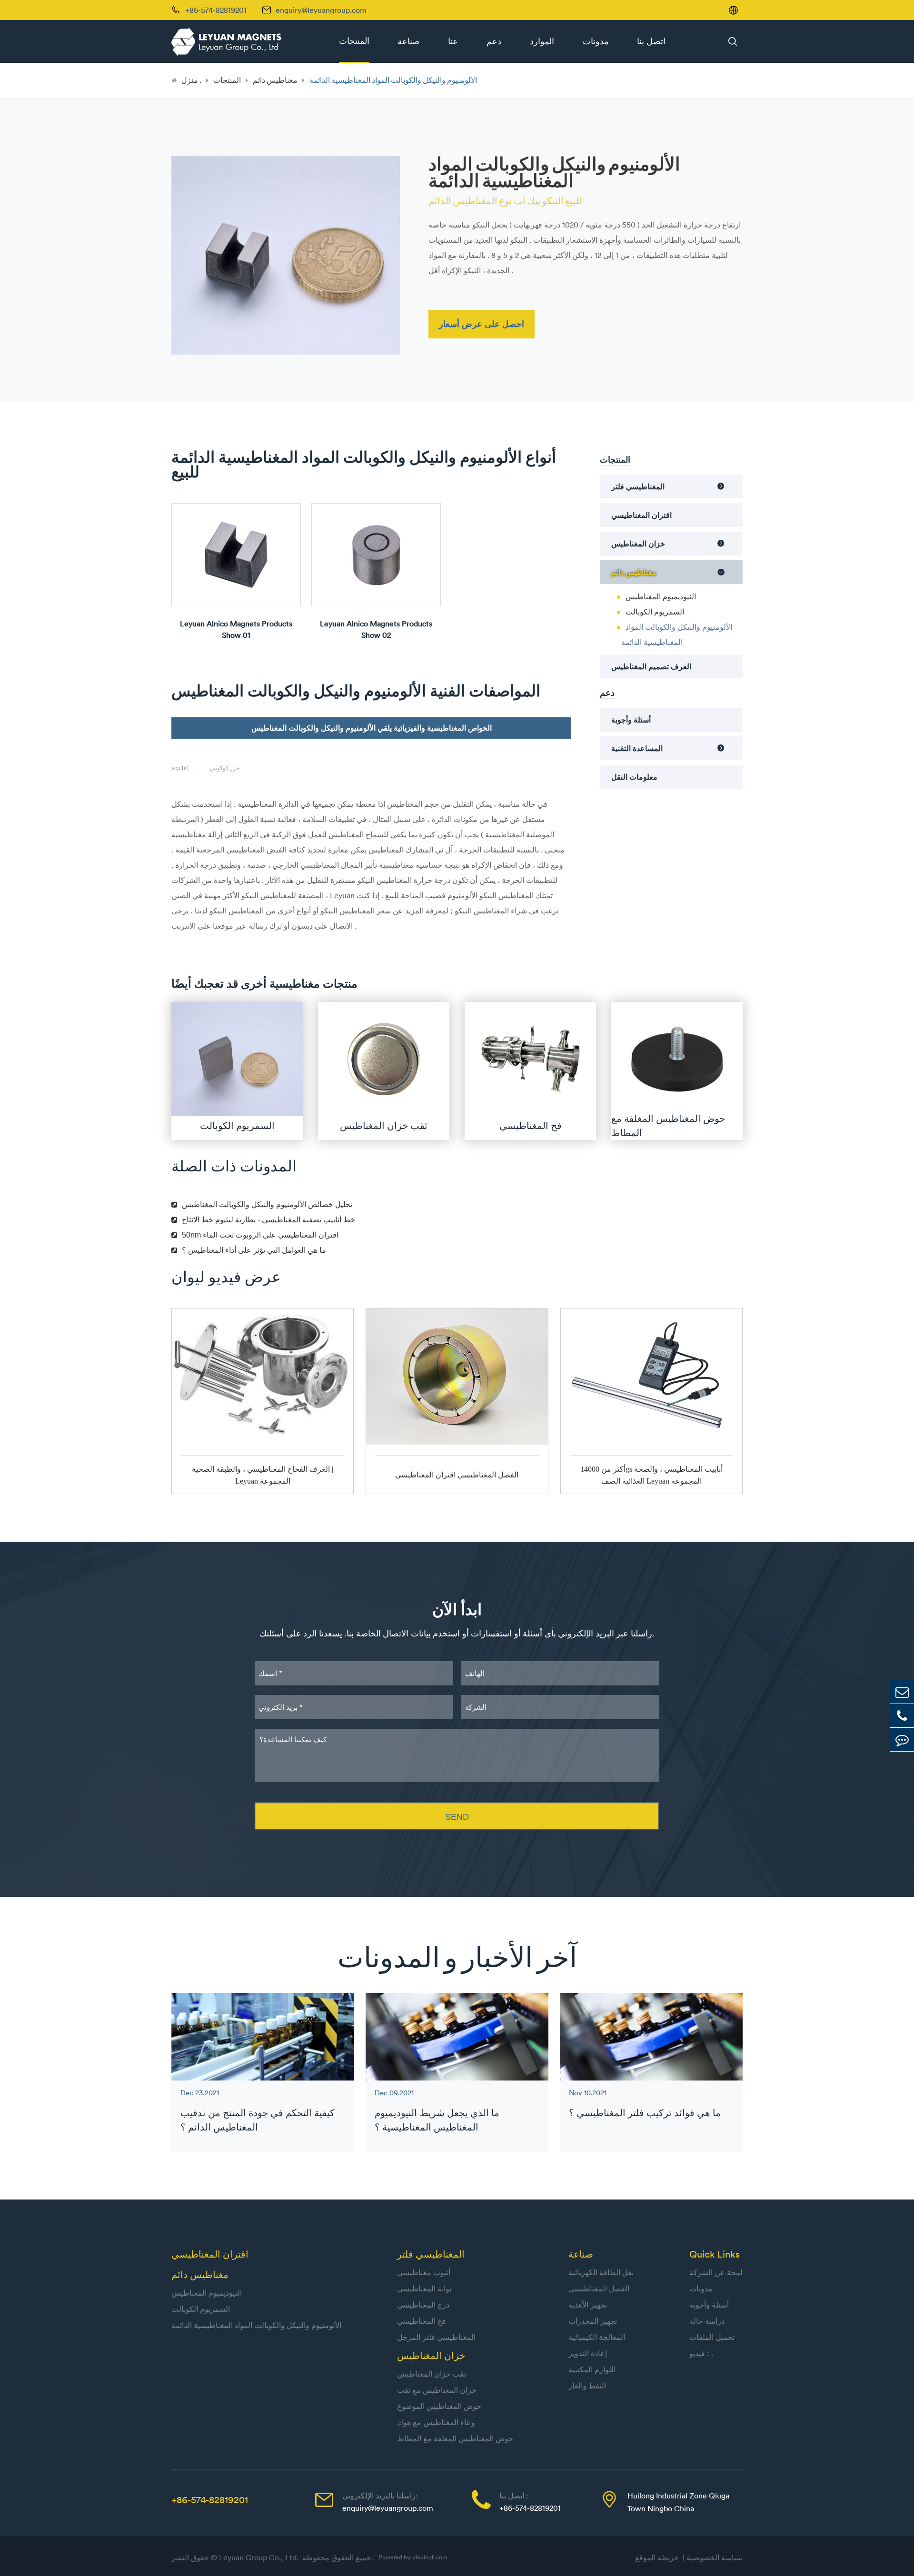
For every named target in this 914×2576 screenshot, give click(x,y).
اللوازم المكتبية (592, 2369)
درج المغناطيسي (423, 2305)
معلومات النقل (634, 777)
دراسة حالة (707, 2321)
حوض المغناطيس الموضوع (439, 2406)
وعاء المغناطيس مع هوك (436, 2422)
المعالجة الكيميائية (597, 2337)
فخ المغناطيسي (422, 2321)
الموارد (542, 41)
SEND (457, 1817)
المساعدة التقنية (637, 748)
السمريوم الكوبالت (655, 612)
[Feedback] (902, 1739)
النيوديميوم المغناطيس (661, 596)
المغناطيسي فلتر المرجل (436, 2337)
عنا (453, 41)
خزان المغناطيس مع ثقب (437, 2390)
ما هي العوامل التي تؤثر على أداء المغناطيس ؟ (254, 1250)
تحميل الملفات (712, 2337)
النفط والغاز (587, 2386)
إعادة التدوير (588, 2353)
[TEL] (902, 1716)
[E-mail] (902, 1692)
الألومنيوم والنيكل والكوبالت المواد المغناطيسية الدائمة (393, 80)
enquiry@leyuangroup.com (321, 10)
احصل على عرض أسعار (482, 324)
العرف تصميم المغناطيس (651, 666)
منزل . (191, 80)
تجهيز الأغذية (588, 2305)
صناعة (408, 41)
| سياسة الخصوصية (713, 2557)
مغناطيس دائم (275, 80)
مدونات (596, 41)
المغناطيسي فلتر (638, 486)
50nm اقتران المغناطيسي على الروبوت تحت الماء (260, 1235)
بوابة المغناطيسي (424, 2289)
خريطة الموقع (659, 2557)
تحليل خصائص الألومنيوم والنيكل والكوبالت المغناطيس (267, 1204)
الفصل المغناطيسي (599, 2289)
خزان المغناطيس (638, 544)
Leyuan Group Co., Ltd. (260, 2557)
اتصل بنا (651, 41)
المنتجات (354, 41)
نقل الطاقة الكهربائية (601, 2272)
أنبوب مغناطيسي (424, 2272)
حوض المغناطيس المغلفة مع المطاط (455, 2438)
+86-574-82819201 (210, 2500)
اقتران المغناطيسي (641, 515)
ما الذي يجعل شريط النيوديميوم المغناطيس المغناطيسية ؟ (437, 2120)
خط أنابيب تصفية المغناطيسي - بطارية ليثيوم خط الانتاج (268, 1220)
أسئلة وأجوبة (631, 720)
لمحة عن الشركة (716, 2272)
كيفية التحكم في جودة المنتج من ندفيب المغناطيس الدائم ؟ (258, 2120)
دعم (494, 41)
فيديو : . (701, 2353)
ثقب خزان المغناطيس (432, 2374)
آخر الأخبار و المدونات (457, 1957)
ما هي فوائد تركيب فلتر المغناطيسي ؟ (645, 2113)
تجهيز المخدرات (593, 2321)
